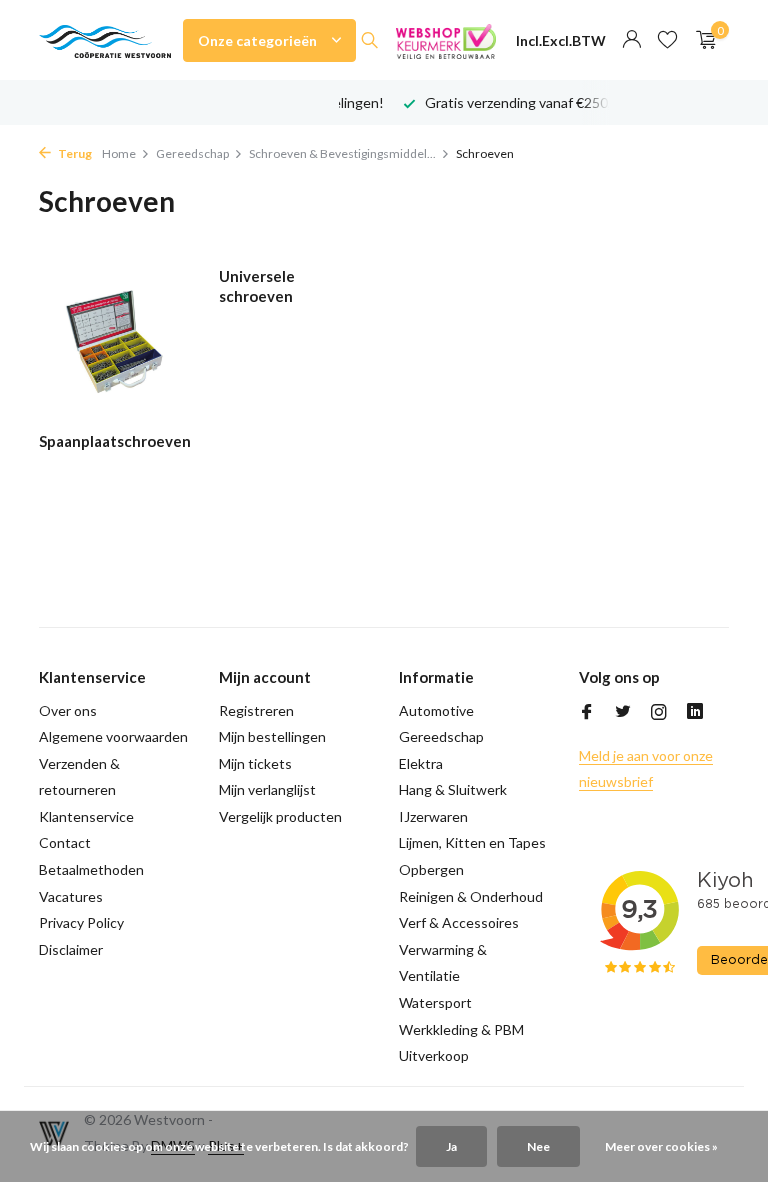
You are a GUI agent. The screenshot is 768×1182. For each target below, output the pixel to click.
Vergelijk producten (280, 816)
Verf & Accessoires (459, 922)
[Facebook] (587, 713)
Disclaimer (71, 949)
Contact (65, 842)
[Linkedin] (695, 713)
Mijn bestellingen (272, 736)
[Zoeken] (369, 40)
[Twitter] (623, 713)
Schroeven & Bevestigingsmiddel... (342, 153)
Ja (451, 1146)
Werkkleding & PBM (461, 1029)
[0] (701, 40)
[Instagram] (659, 713)
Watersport (435, 1002)
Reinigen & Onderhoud (471, 896)
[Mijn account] (631, 40)
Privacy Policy (81, 922)
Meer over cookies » (661, 1146)
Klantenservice (86, 816)
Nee (538, 1146)
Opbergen (431, 869)
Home (119, 153)
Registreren (256, 710)
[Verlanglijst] (667, 40)
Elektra (421, 763)
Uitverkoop (434, 1055)
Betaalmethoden (91, 869)
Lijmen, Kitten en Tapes (472, 842)
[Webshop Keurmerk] (446, 40)
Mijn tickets (255, 763)
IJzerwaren (433, 816)
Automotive (436, 710)
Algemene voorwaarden (113, 736)
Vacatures (71, 896)
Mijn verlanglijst (267, 789)
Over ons (68, 710)
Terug (74, 153)
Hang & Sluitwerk (453, 789)
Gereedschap (192, 153)
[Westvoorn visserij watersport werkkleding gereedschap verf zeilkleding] (105, 40)
